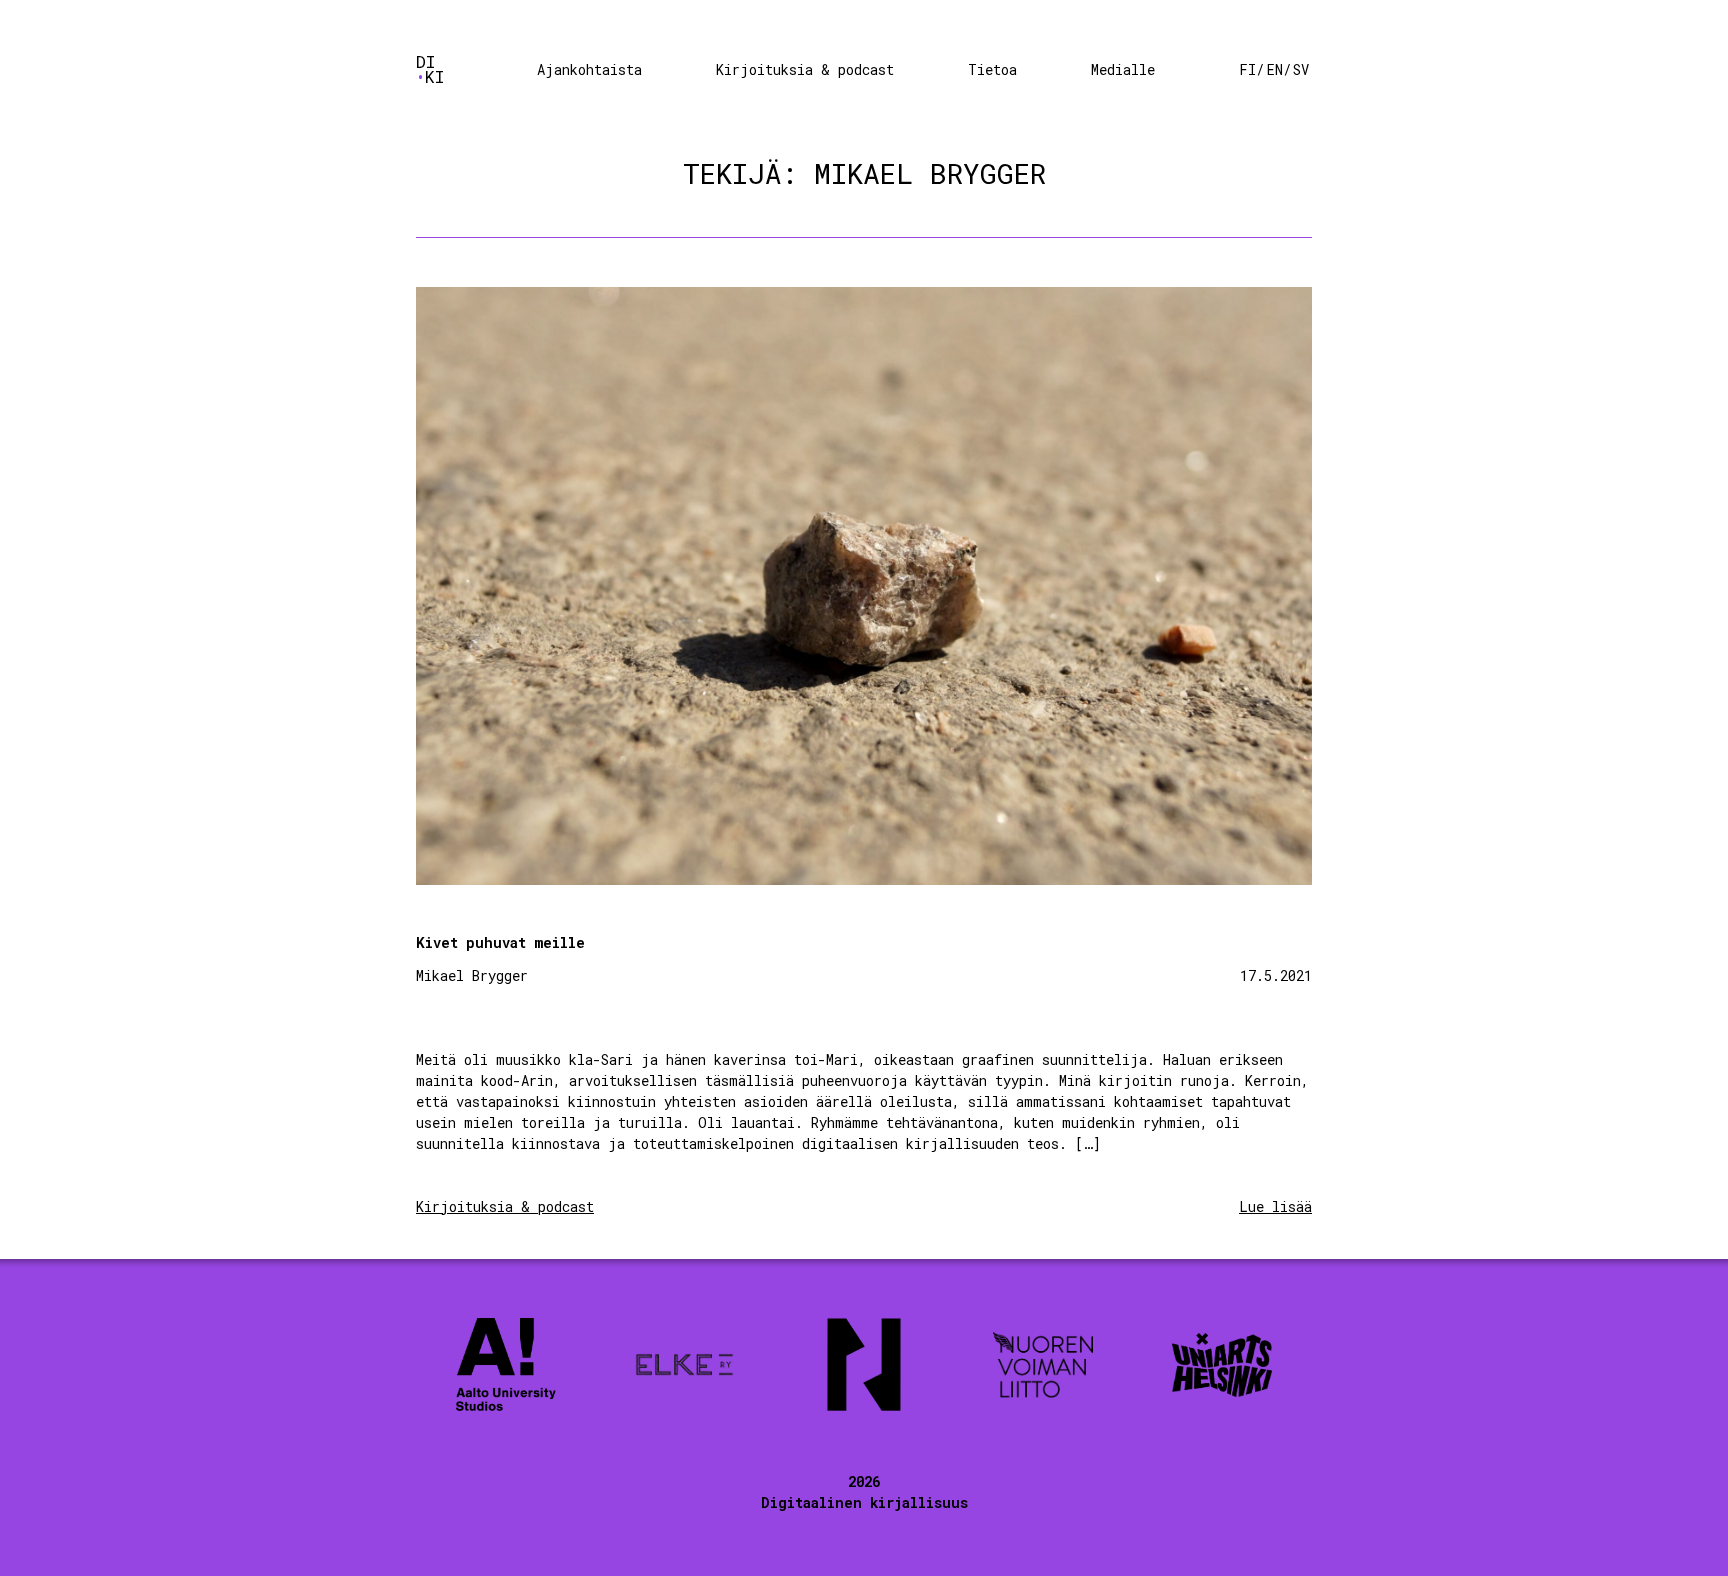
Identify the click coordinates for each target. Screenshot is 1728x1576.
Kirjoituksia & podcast (805, 69)
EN (1275, 69)
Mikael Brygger (472, 975)
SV (1301, 69)
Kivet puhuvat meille (500, 942)
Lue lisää (1275, 1206)
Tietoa (992, 69)
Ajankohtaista (589, 69)
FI (1247, 69)
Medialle (1123, 69)
